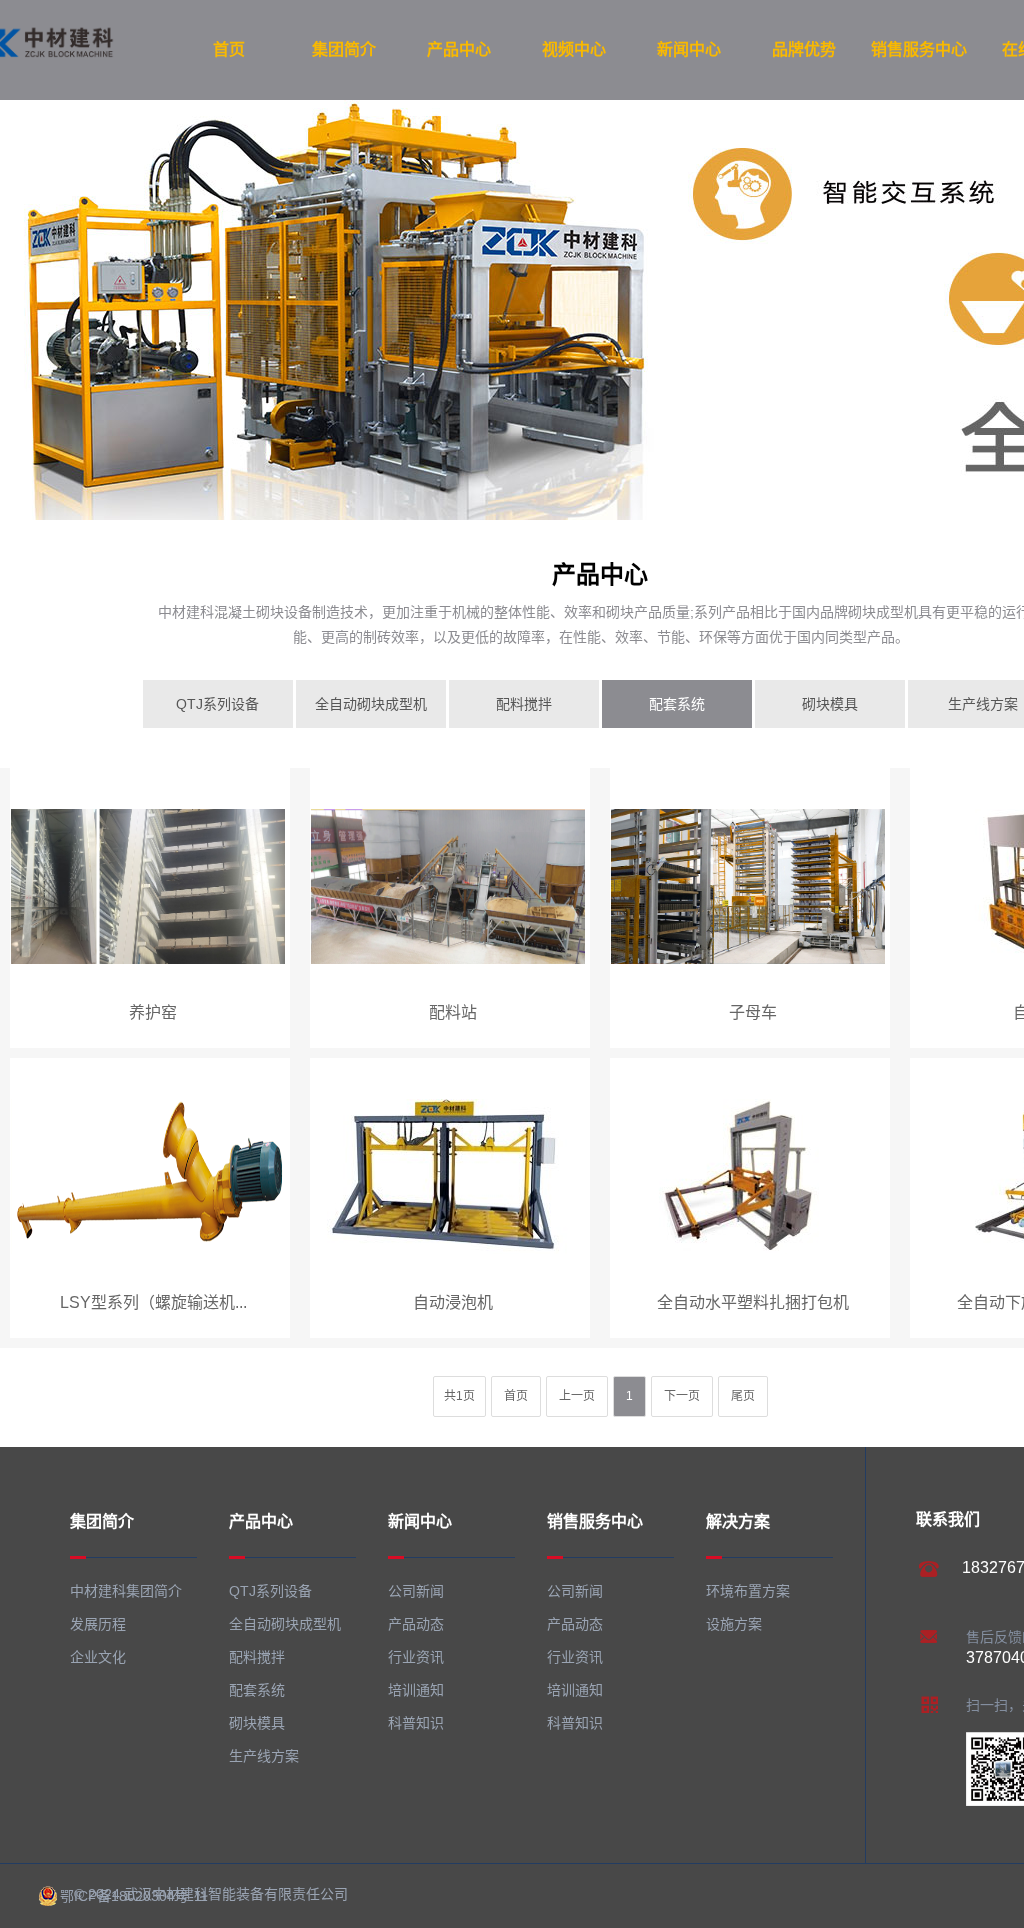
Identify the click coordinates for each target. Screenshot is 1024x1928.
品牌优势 (804, 49)
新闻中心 (689, 49)
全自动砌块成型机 (371, 704)
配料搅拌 (524, 704)
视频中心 (574, 49)
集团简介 (344, 49)
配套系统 (677, 704)
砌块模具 (830, 704)
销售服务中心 (919, 49)
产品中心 (459, 49)
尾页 (743, 1396)
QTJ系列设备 (217, 704)
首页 (229, 49)
